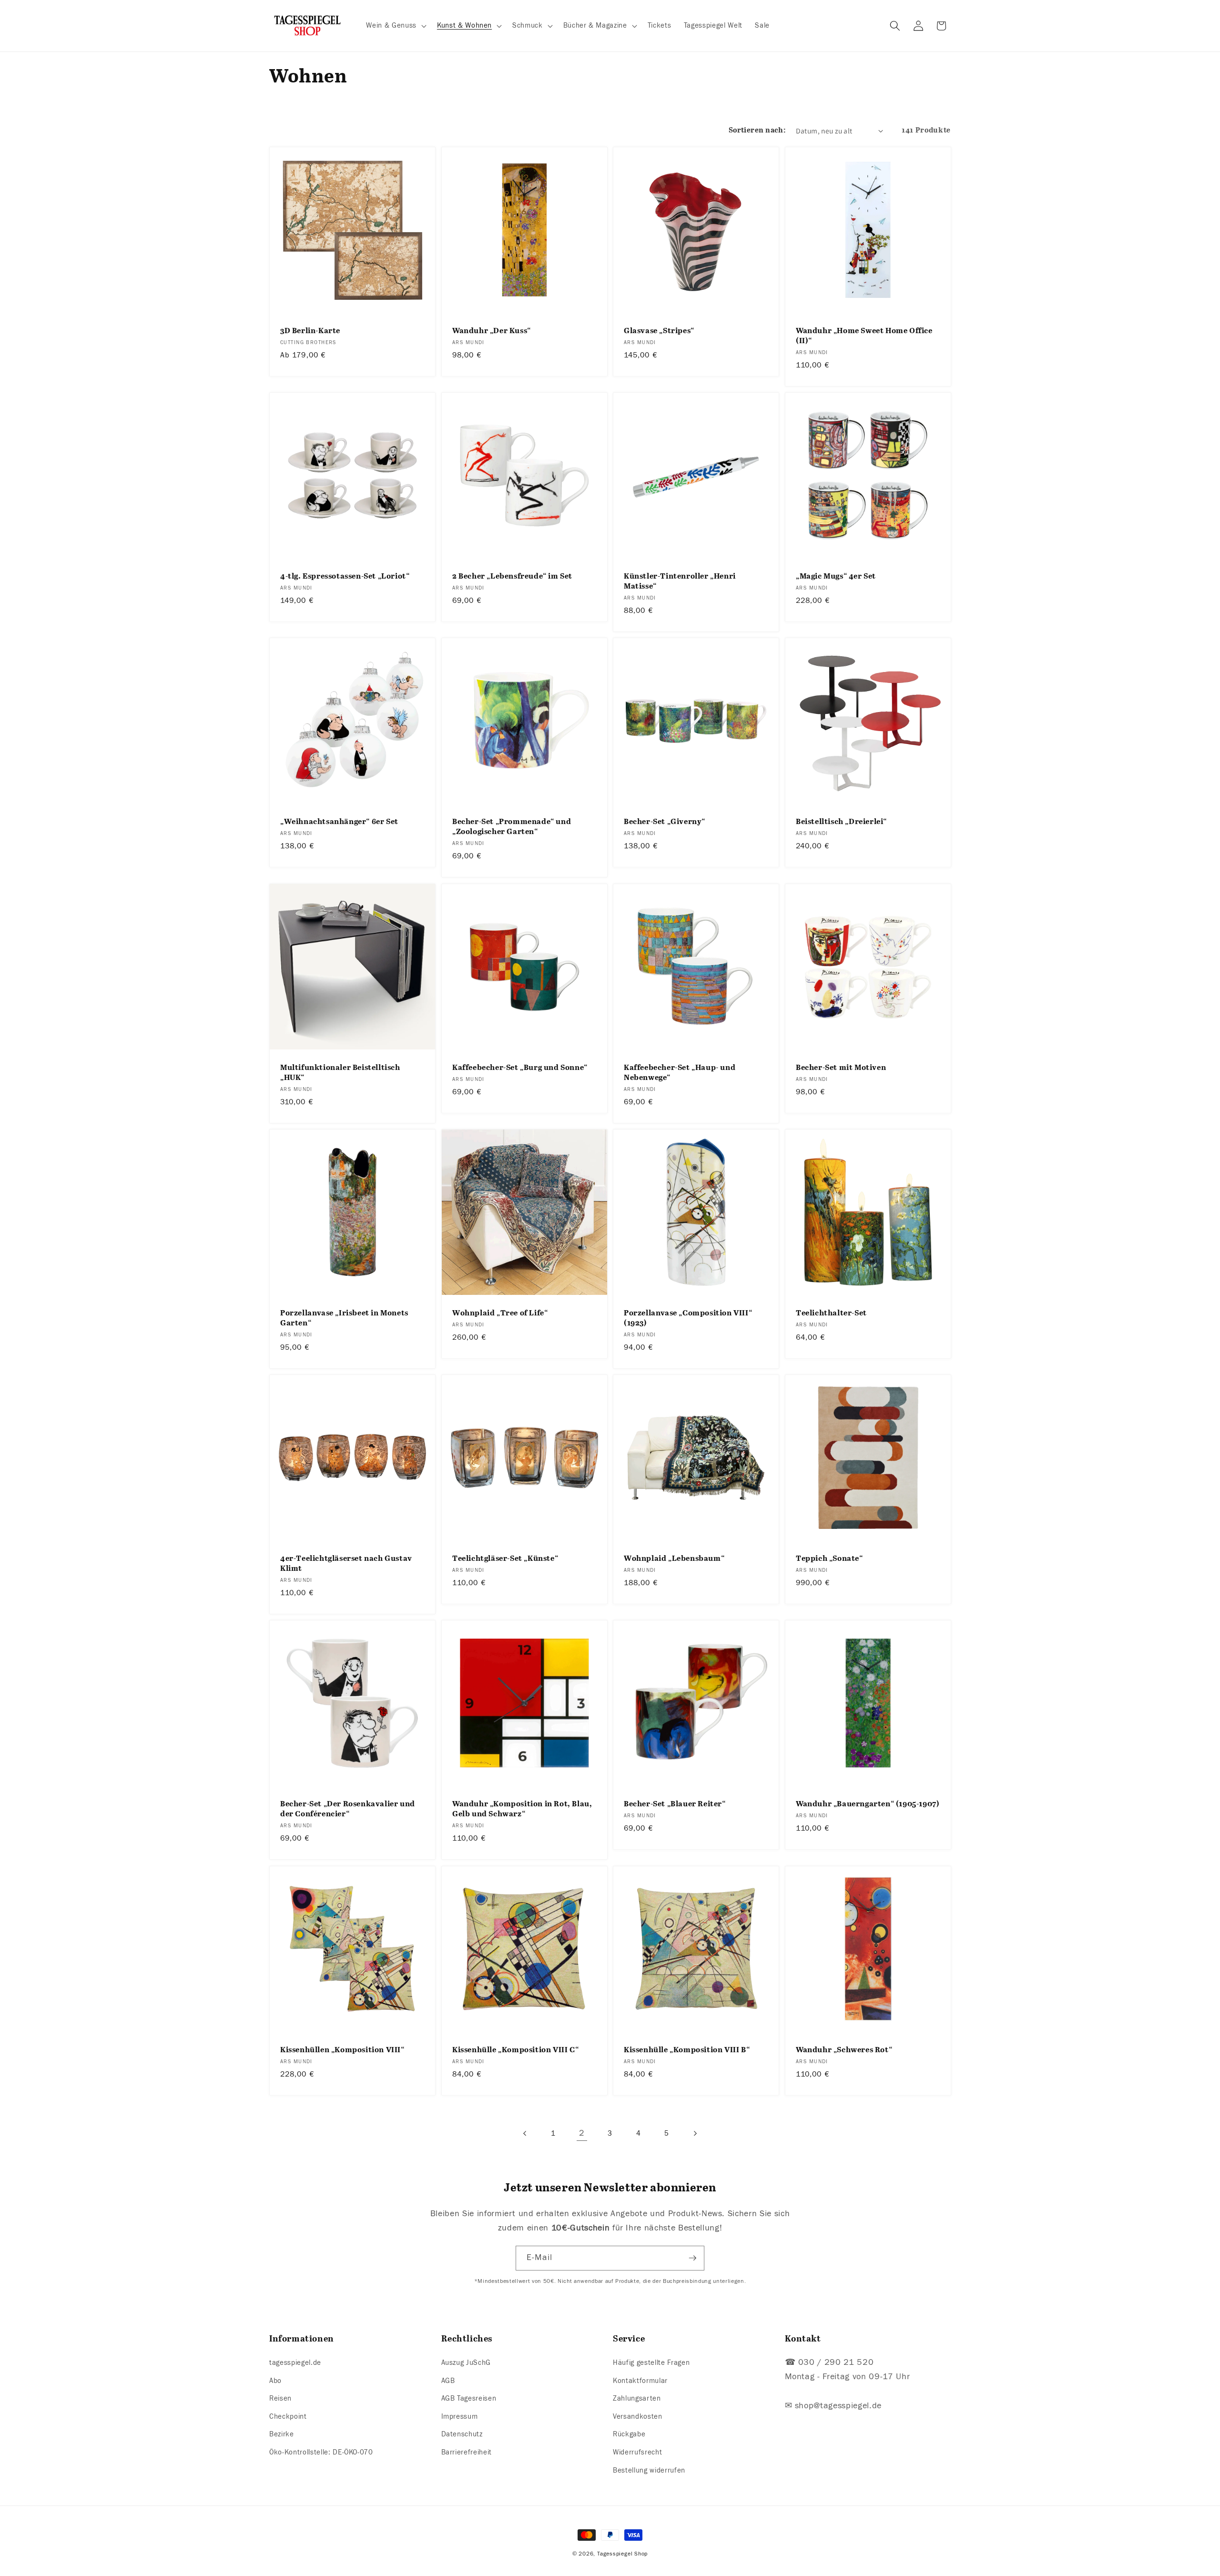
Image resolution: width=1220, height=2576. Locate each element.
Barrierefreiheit (467, 2452)
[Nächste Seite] (695, 2133)
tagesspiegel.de (295, 2362)
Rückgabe (629, 2434)
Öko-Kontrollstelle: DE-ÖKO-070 (321, 2452)
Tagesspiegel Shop (622, 2554)
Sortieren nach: (757, 130)
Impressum (460, 2416)
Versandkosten (638, 2416)
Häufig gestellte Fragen (651, 2362)
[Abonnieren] (692, 2258)
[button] (395, 26)
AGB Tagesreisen (469, 2398)
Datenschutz (462, 2434)
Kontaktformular (640, 2381)
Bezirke (282, 2434)
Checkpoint (288, 2416)
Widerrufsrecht (637, 2452)
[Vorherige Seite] (525, 2133)
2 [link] (582, 2133)
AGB (448, 2381)
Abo (275, 2381)
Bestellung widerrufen (649, 2470)
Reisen (280, 2398)
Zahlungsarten (637, 2398)
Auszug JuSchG (466, 2362)
